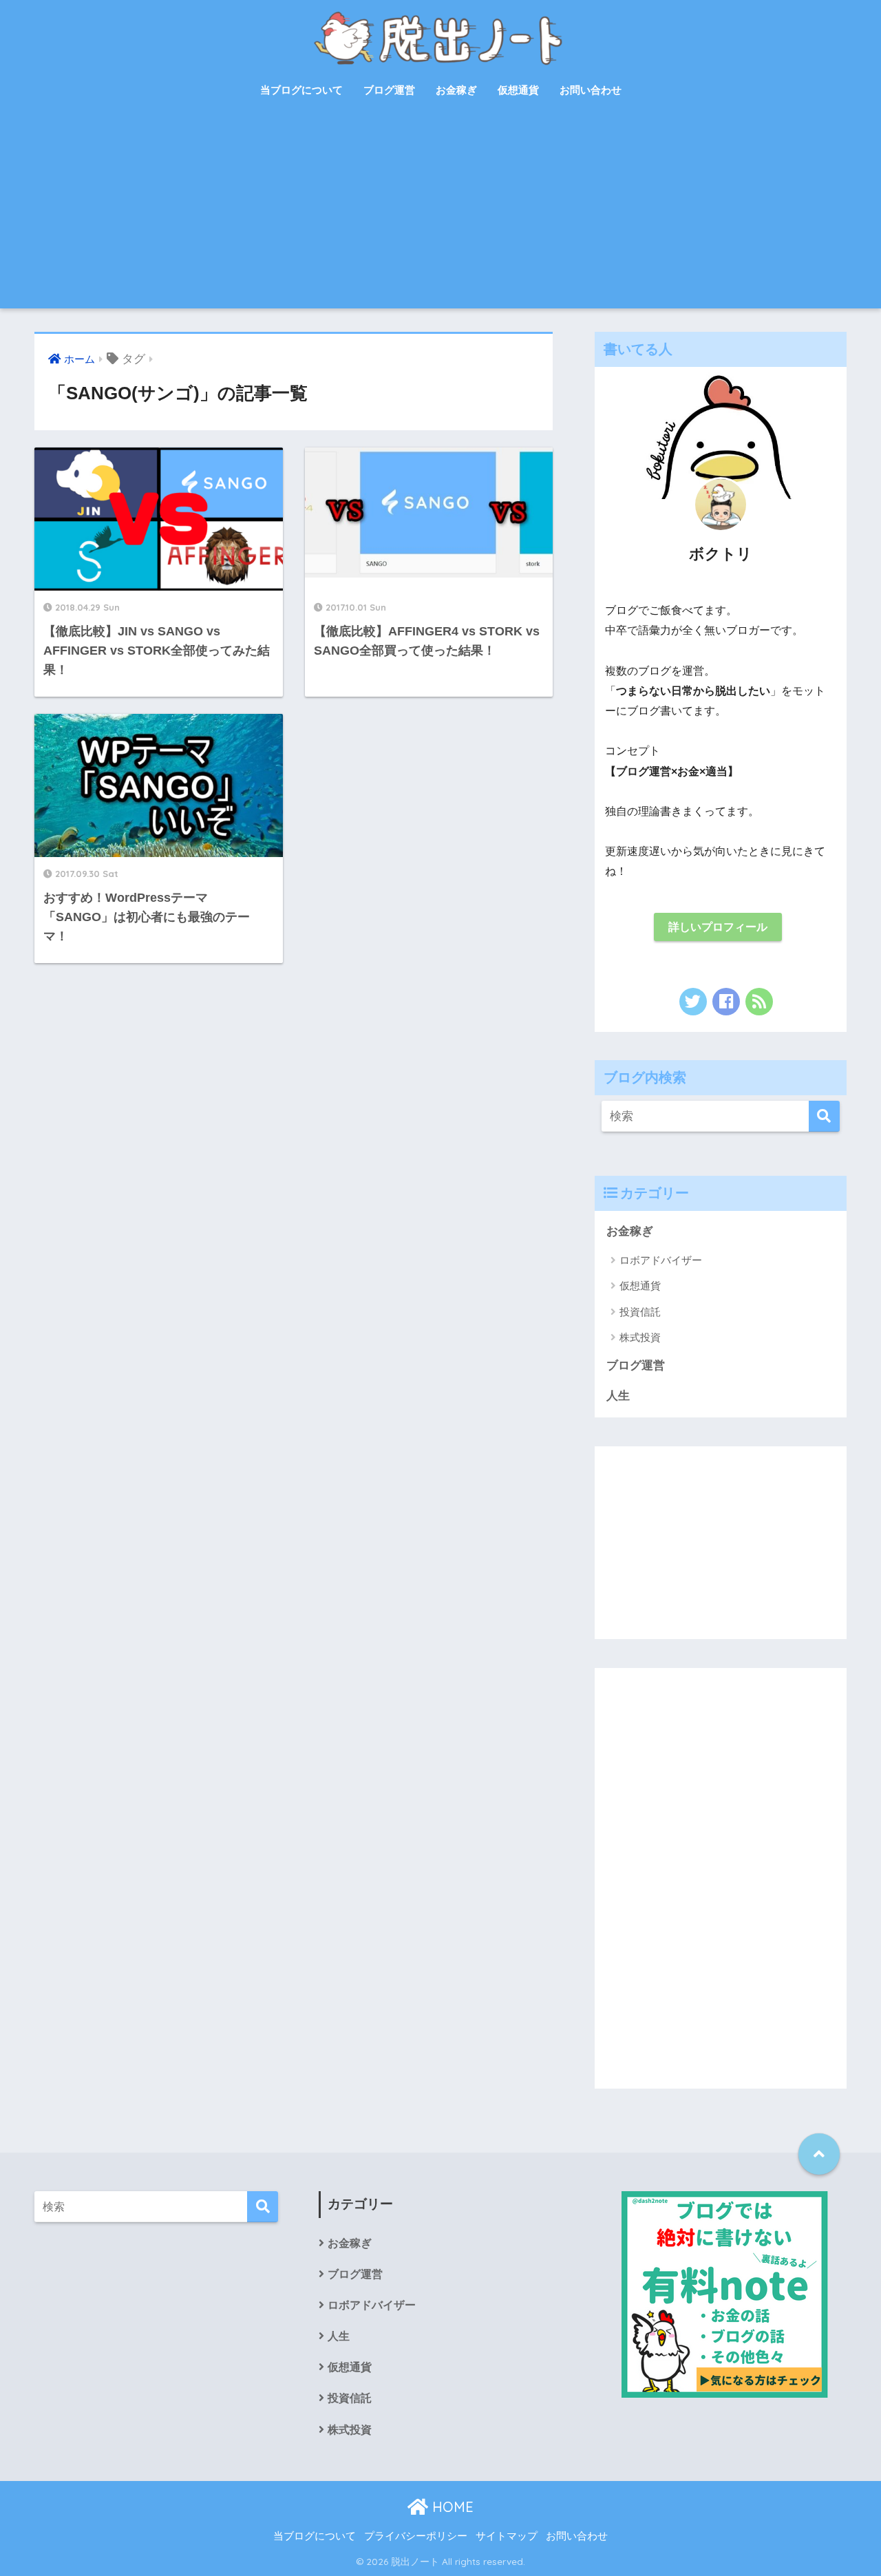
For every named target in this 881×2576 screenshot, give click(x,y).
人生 (618, 1396)
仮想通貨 (518, 90)
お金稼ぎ (456, 90)
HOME (451, 2507)
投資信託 (640, 1312)
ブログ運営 (389, 90)
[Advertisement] (440, 212)
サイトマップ (507, 2536)
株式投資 (640, 1337)
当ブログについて (301, 90)
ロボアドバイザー (661, 1260)
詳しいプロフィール (718, 927)
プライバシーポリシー (416, 2536)
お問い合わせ (591, 90)
